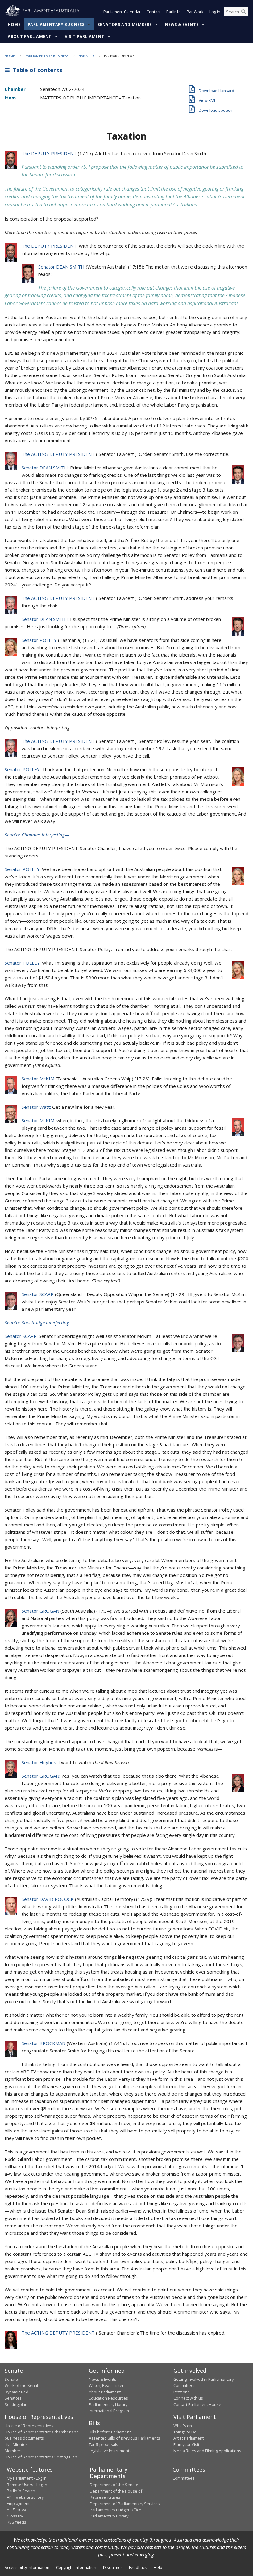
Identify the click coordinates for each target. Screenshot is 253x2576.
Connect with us (188, 2398)
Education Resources (108, 2398)
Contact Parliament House (197, 2404)
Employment (18, 2503)
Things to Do (185, 2432)
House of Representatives (29, 2426)
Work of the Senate (23, 2385)
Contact (153, 12)
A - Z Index (17, 2509)
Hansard (86, 56)
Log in (215, 12)
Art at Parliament (189, 2438)
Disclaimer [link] (113, 2567)
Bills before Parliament (110, 2432)
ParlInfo (174, 12)
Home (14, 24)
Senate (11, 2379)
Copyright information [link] (76, 2567)
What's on (183, 2426)
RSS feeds (17, 2522)
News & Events (182, 24)
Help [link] (158, 2567)
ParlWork (195, 12)
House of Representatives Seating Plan (41, 2457)
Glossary (15, 2516)
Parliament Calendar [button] (122, 12)
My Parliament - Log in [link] (27, 2478)
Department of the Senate (114, 2485)
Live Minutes (16, 2444)
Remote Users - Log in (27, 2485)
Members (14, 2451)
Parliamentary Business (56, 24)
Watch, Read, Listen (107, 2385)
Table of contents (36, 70)
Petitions (182, 2392)
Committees (184, 2478)
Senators (13, 2398)
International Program (109, 2411)
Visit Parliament (85, 36)
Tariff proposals (104, 2444)
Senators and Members (125, 24)
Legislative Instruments (110, 2451)
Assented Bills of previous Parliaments (124, 2438)
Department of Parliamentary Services (125, 2504)
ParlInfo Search (21, 2491)
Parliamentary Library (108, 2404)
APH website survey (25, 2497)
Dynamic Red (17, 2392)
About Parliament (30, 36)
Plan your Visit (186, 2444)
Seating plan (16, 2404)
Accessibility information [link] (27, 2567)
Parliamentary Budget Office (116, 2510)
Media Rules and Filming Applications (207, 2451)
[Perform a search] (244, 12)
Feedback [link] (138, 2567)
